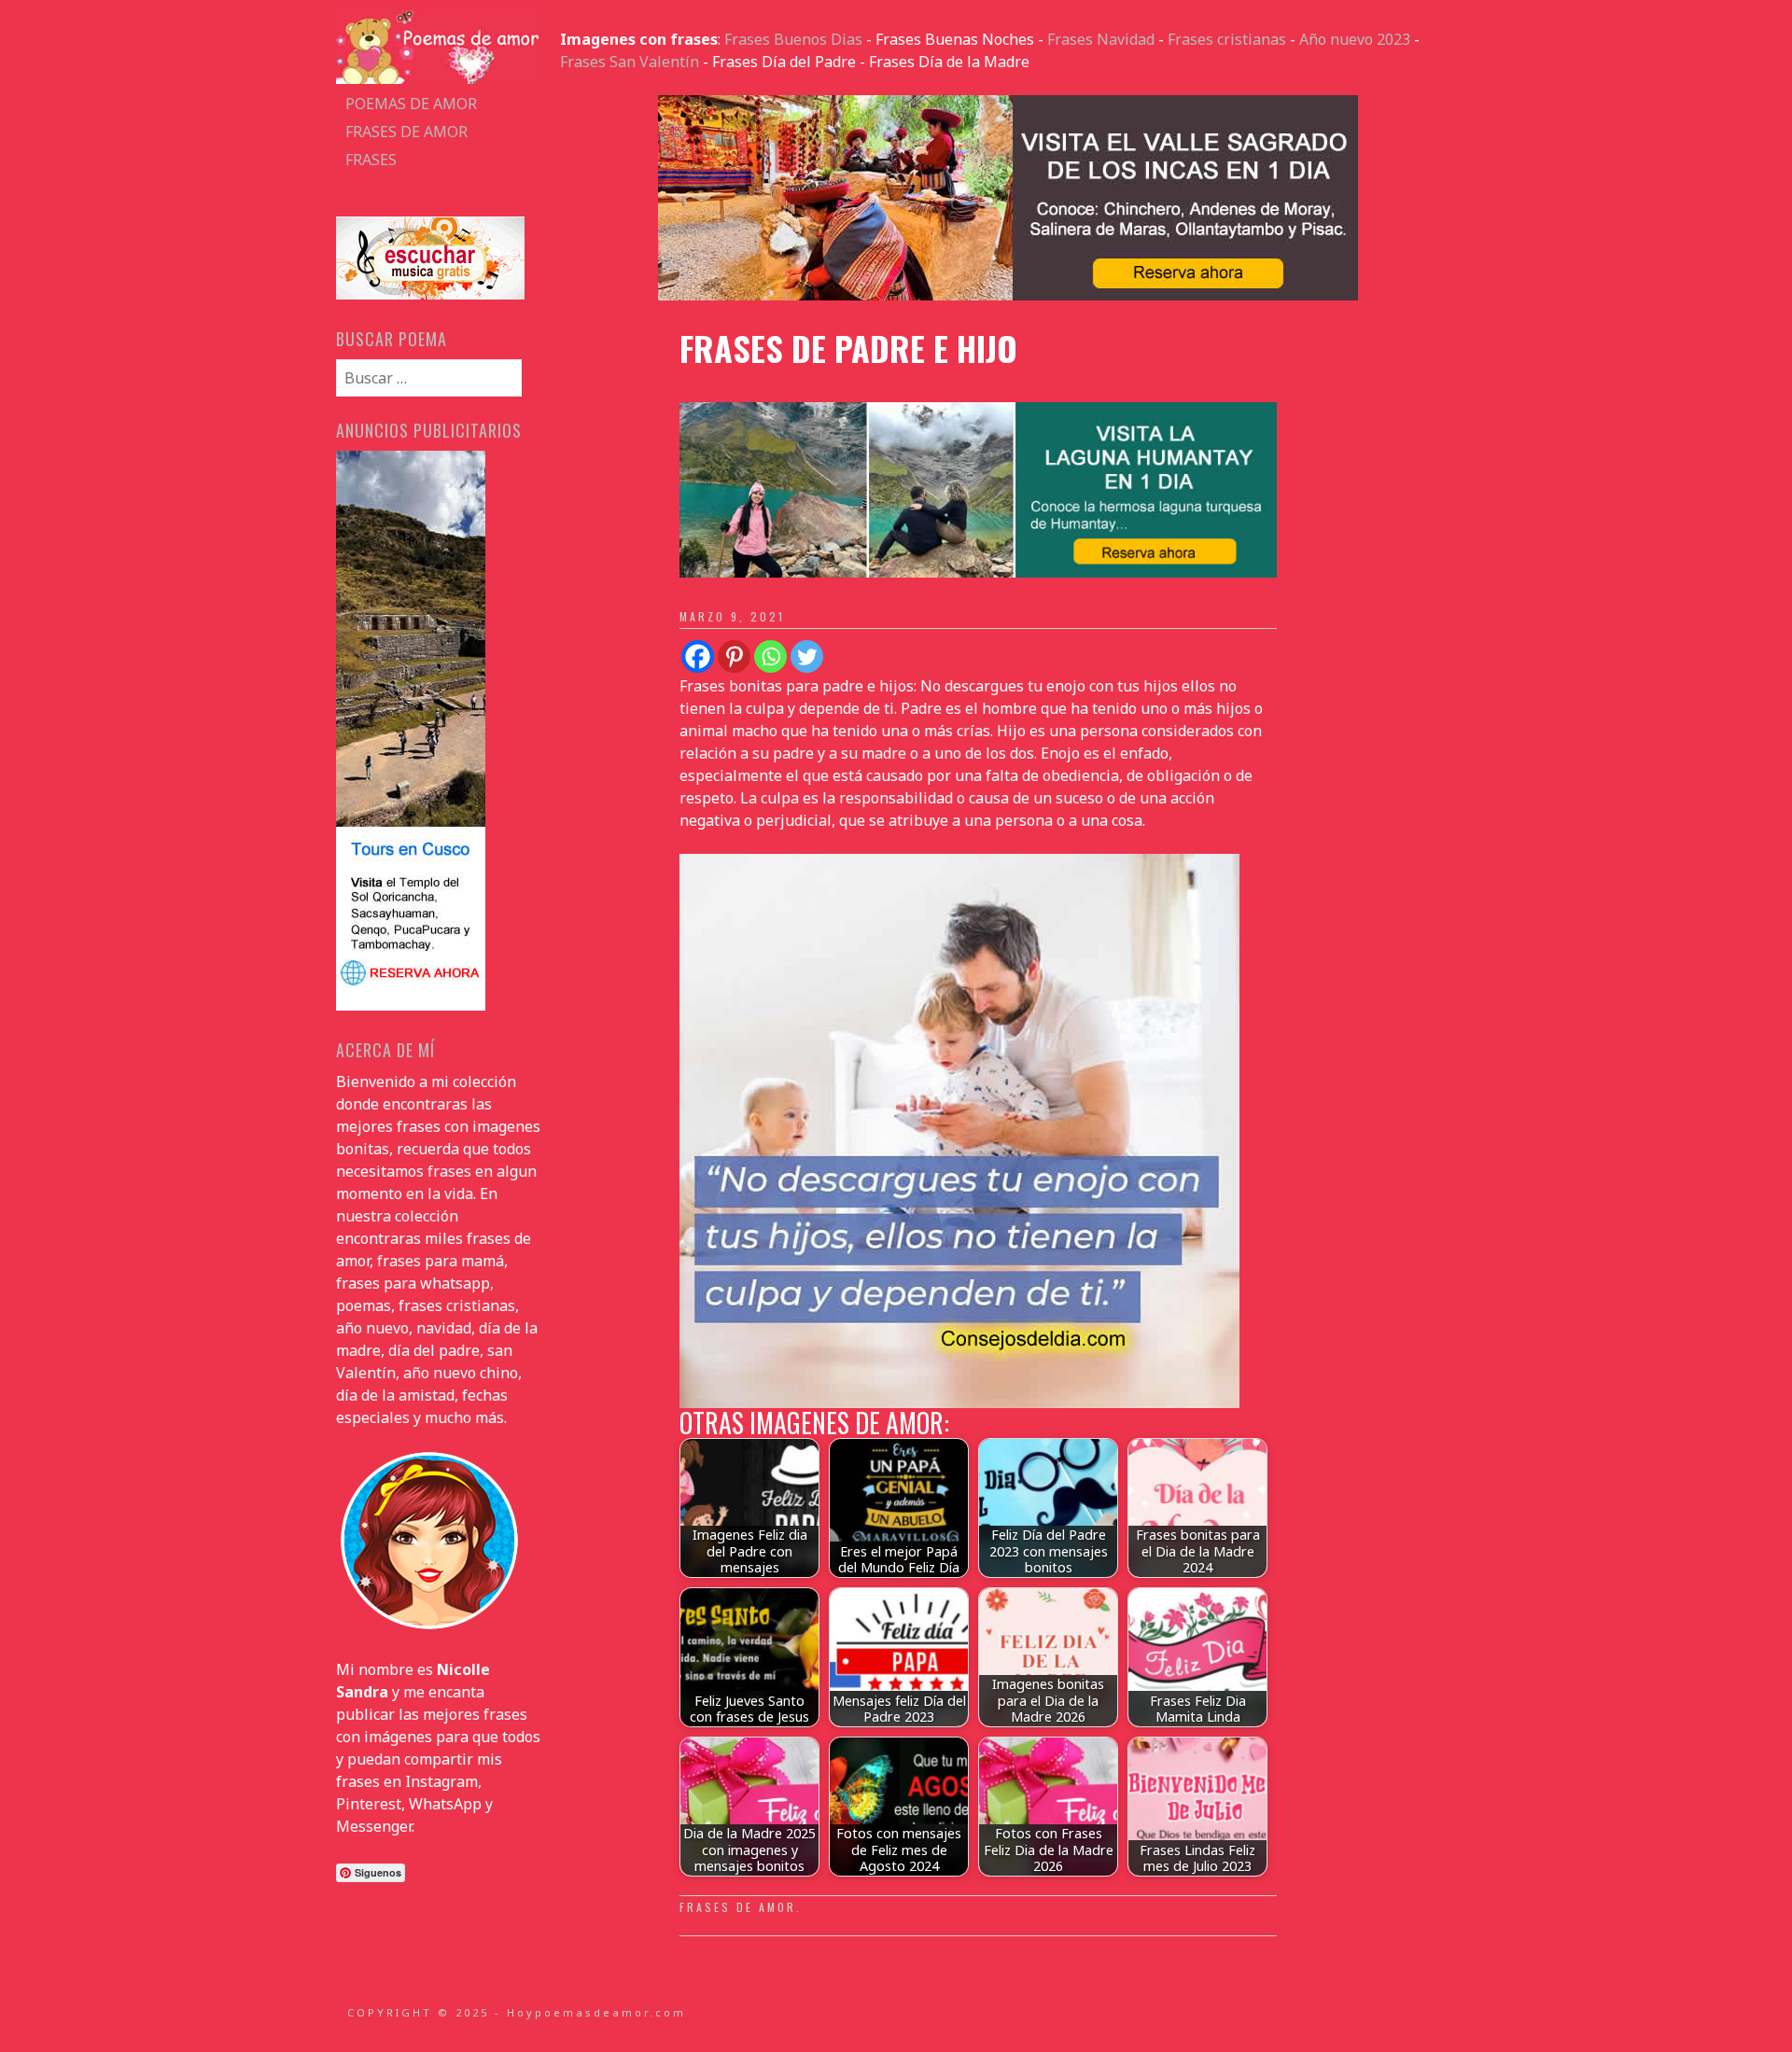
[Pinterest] (734, 656)
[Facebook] (698, 656)
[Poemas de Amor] (439, 78)
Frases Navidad (1101, 39)
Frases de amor (406, 132)
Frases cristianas (1227, 39)
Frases (371, 160)
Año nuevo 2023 (1355, 39)
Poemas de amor (411, 104)
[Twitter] (807, 656)
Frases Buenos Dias (793, 39)
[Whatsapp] (770, 656)
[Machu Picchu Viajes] (1008, 295)
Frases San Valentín (630, 62)
